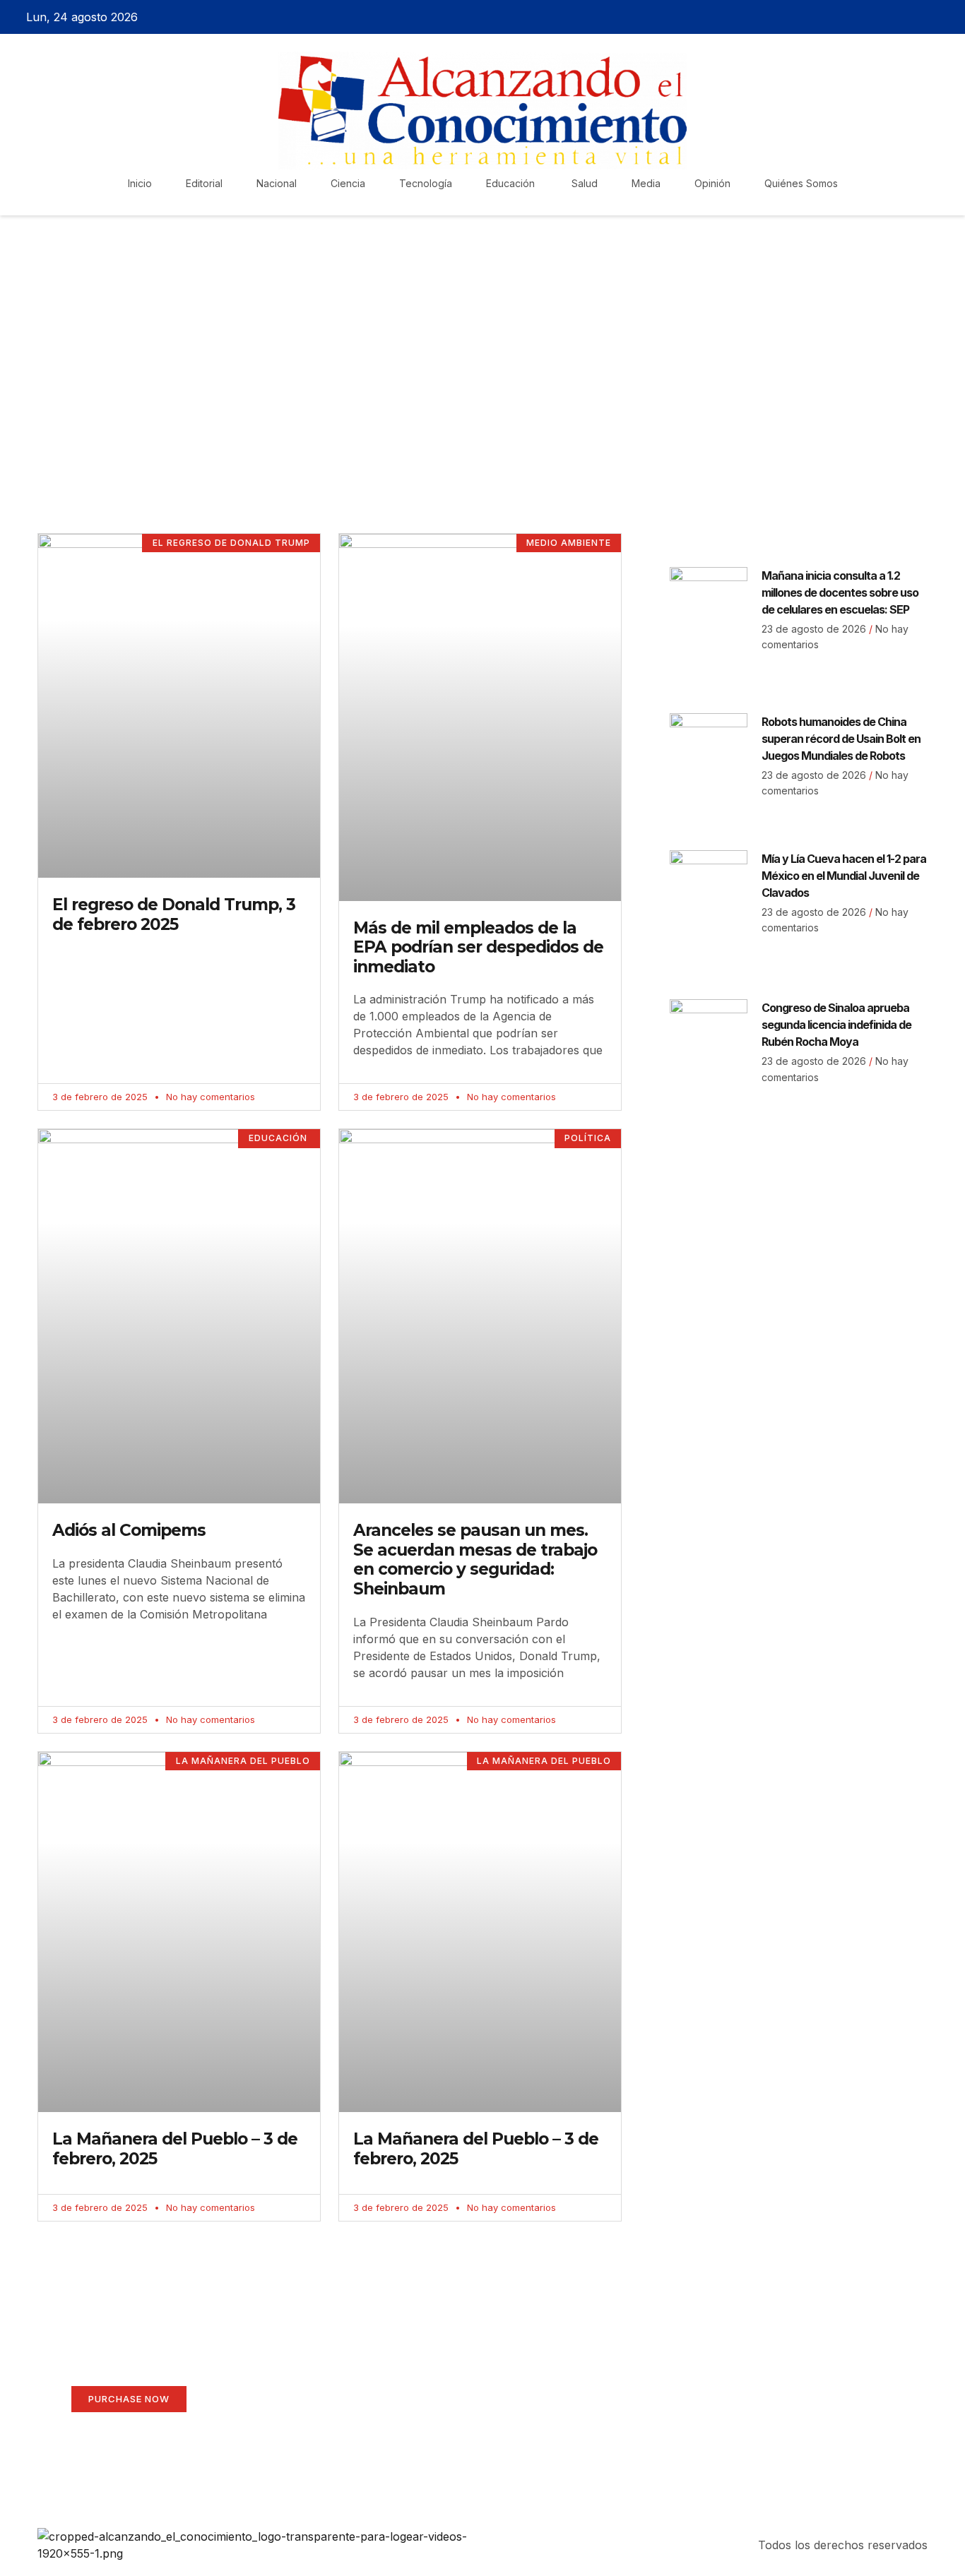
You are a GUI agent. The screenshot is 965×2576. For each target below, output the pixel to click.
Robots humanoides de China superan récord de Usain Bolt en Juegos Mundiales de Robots (841, 739)
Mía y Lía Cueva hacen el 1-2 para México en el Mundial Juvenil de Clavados (844, 876)
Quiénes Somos (801, 183)
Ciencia (348, 183)
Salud (585, 183)
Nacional (277, 183)
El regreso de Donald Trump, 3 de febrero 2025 (174, 914)
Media (646, 183)
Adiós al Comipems (129, 1530)
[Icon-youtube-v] (944, 17)
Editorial (204, 183)
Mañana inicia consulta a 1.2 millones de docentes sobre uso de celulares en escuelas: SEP (840, 592)
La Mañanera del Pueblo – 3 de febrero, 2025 (175, 2149)
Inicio (140, 183)
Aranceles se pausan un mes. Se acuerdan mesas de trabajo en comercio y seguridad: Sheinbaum (475, 1560)
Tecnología (426, 183)
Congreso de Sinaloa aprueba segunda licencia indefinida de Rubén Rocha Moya (836, 1025)
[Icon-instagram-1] (919, 17)
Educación (512, 183)
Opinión (712, 183)
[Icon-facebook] (870, 17)
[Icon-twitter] (894, 17)
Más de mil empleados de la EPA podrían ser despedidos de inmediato (478, 947)
